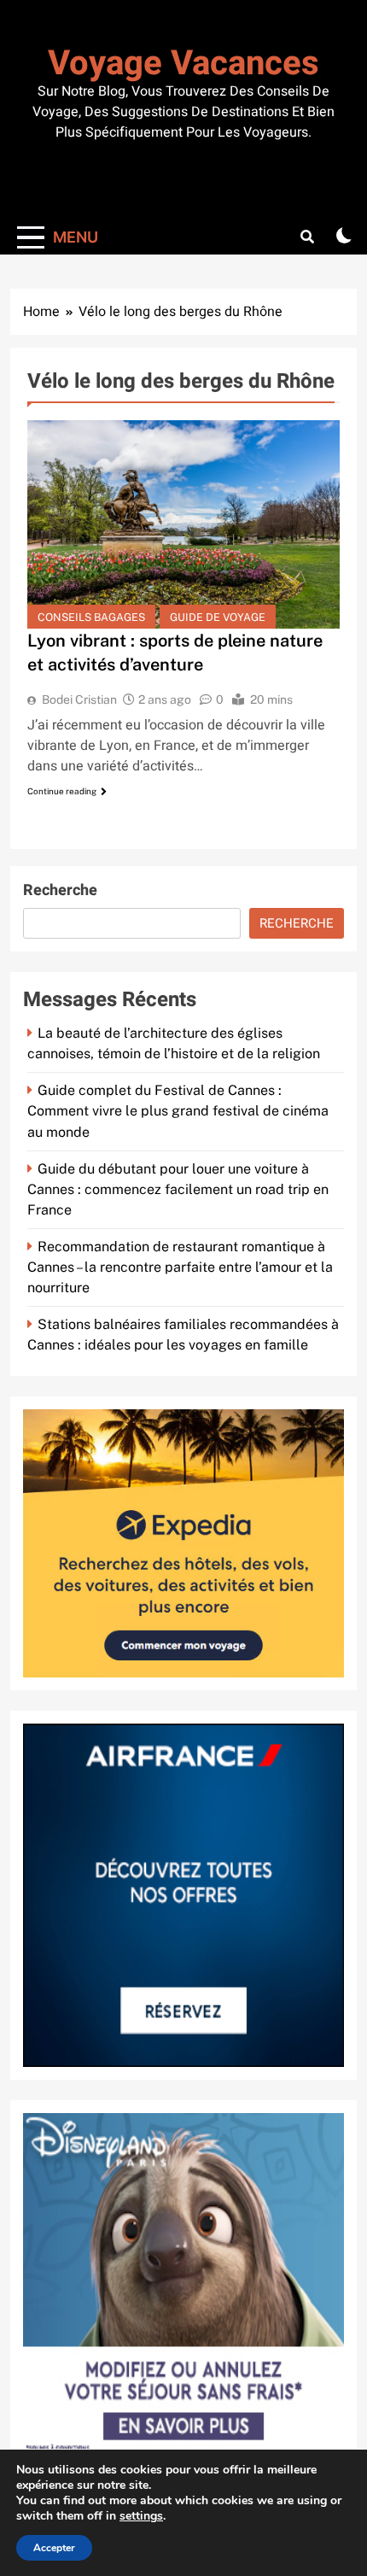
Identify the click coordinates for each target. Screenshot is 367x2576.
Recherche (60, 890)
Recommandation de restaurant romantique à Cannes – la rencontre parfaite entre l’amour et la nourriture (180, 1267)
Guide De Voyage (218, 617)
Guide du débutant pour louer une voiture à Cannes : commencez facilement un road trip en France (178, 1189)
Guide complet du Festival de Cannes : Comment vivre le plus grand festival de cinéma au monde (178, 1111)
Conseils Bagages (91, 617)
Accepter (54, 2548)
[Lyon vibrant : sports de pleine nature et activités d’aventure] (183, 524)
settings (141, 2516)
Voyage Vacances (183, 64)
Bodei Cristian (79, 700)
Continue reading (62, 791)
